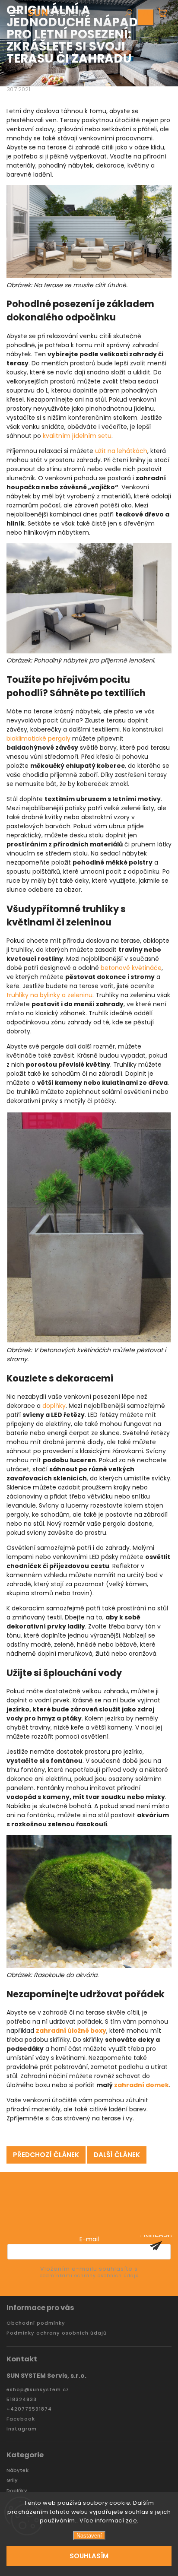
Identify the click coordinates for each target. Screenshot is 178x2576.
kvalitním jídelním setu (77, 436)
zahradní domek (141, 2085)
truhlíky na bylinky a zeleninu (49, 995)
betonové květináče (131, 968)
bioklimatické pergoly (38, 738)
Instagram (22, 2429)
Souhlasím (89, 2556)
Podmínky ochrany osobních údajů (57, 2333)
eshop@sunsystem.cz (38, 2390)
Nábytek (17, 2470)
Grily (12, 2480)
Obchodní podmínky (36, 2323)
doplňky (54, 1406)
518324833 (22, 2400)
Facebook (21, 2419)
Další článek (117, 2155)
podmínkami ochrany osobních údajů (89, 2276)
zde (132, 2521)
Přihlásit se (156, 2246)
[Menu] (15, 11)
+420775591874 (29, 2409)
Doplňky (17, 2491)
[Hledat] (128, 13)
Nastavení (89, 2536)
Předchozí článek (46, 2155)
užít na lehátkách (121, 451)
